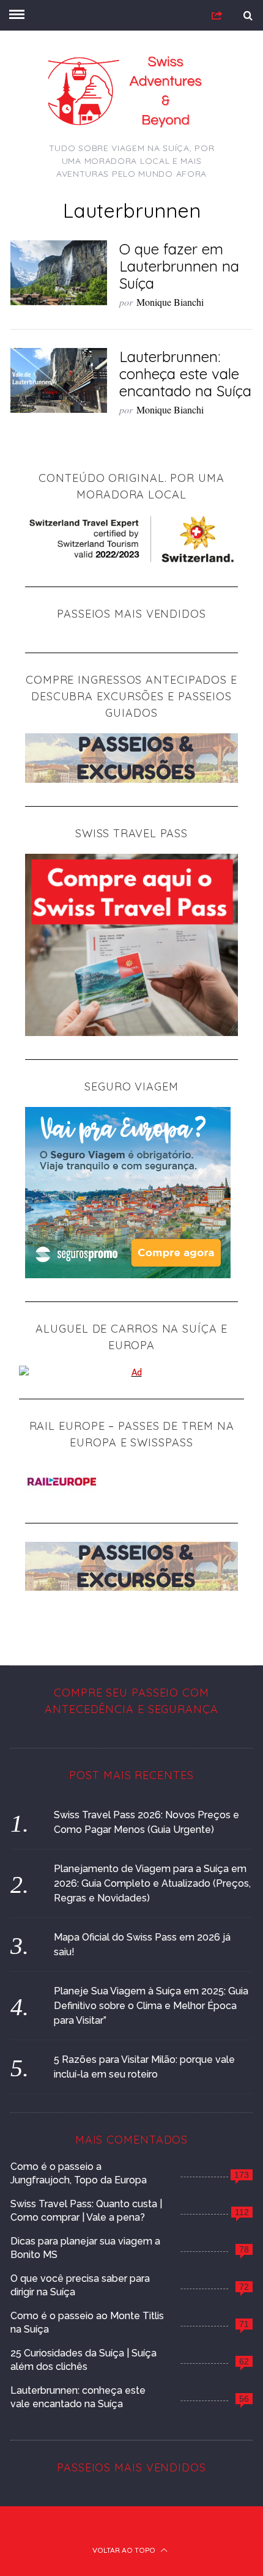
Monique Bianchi (170, 302)
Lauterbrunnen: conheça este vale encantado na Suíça (185, 374)
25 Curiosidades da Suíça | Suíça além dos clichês (83, 2360)
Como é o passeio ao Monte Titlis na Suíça (87, 2322)
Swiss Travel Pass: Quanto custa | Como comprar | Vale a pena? (86, 2211)
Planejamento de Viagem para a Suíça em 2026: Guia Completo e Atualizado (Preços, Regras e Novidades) (152, 1883)
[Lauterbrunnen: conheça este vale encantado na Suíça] (59, 380)
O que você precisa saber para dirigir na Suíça (80, 2285)
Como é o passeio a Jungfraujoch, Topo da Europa (79, 2173)
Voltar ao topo (125, 2550)
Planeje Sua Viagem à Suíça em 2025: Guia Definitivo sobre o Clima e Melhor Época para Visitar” (151, 2006)
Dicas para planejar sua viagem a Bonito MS (85, 2248)
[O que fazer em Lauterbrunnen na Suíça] (59, 273)
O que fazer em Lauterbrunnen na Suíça (179, 266)
